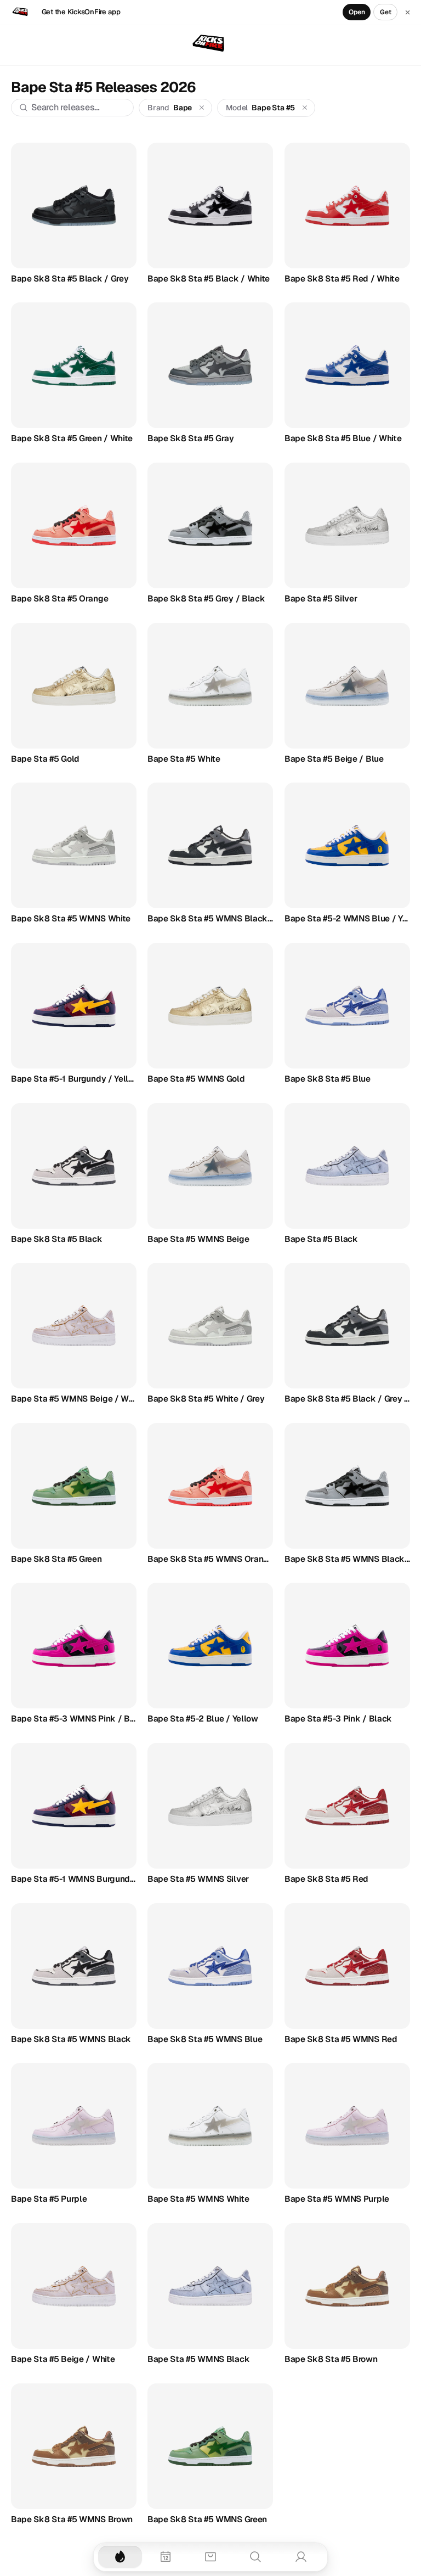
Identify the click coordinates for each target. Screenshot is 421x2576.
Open (357, 12)
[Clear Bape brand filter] (202, 108)
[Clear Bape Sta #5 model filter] (305, 108)
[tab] (120, 2557)
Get (386, 12)
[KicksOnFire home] (210, 44)
